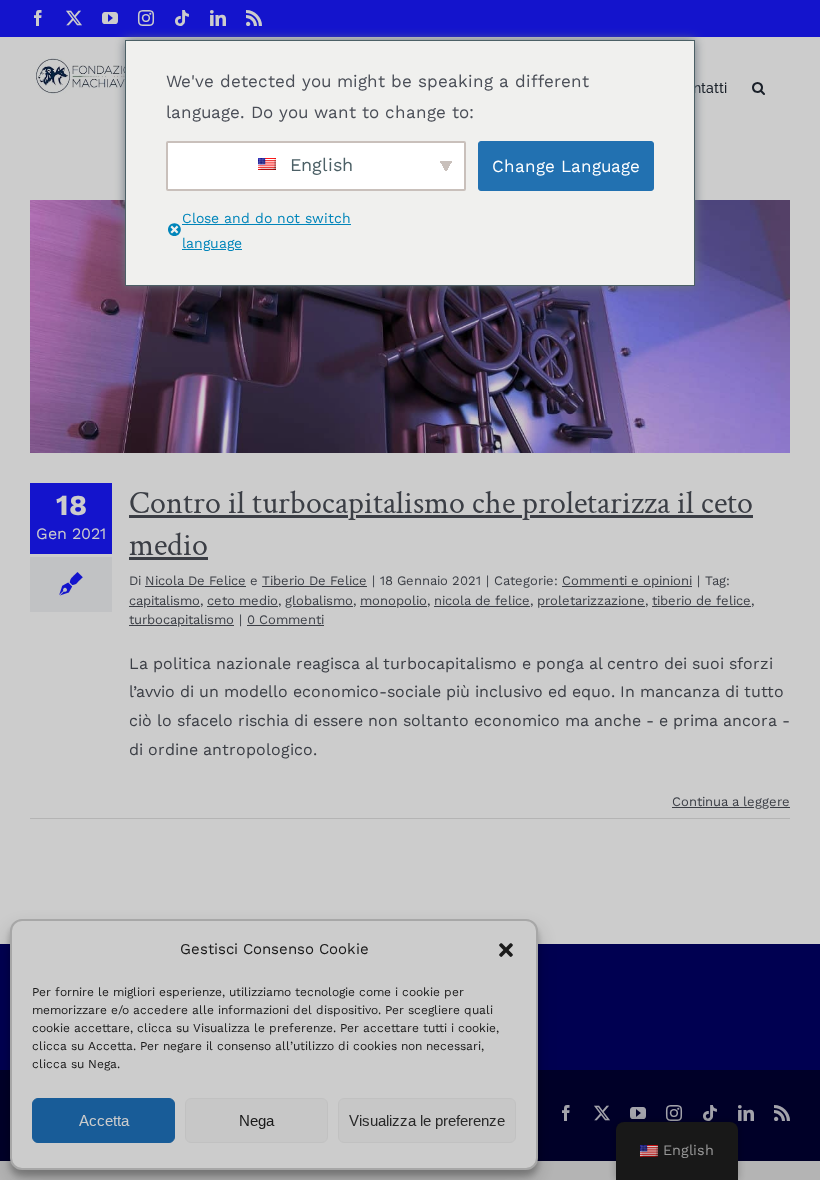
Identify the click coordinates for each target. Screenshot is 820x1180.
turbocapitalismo (181, 619)
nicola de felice (482, 600)
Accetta (104, 1120)
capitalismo (164, 600)
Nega (256, 1120)
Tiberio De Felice (314, 580)
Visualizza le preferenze (427, 1120)
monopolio (393, 600)
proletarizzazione (591, 600)
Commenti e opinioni (627, 580)
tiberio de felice (701, 600)
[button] (506, 950)
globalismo (319, 600)
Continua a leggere (731, 801)
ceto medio (242, 600)
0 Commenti (285, 619)
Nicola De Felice (195, 580)
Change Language (566, 166)
